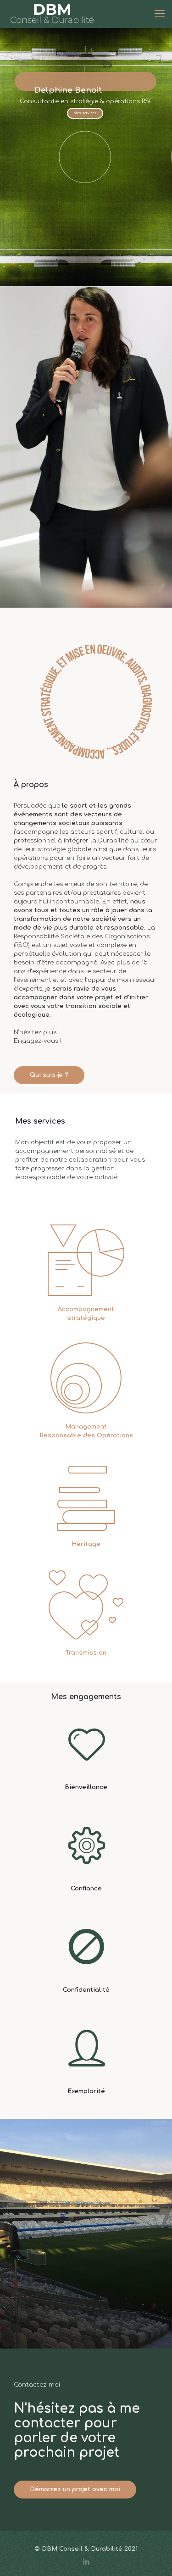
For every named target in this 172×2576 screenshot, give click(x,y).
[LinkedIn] (86, 2562)
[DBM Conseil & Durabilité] (52, 14)
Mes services (85, 113)
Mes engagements (86, 1697)
